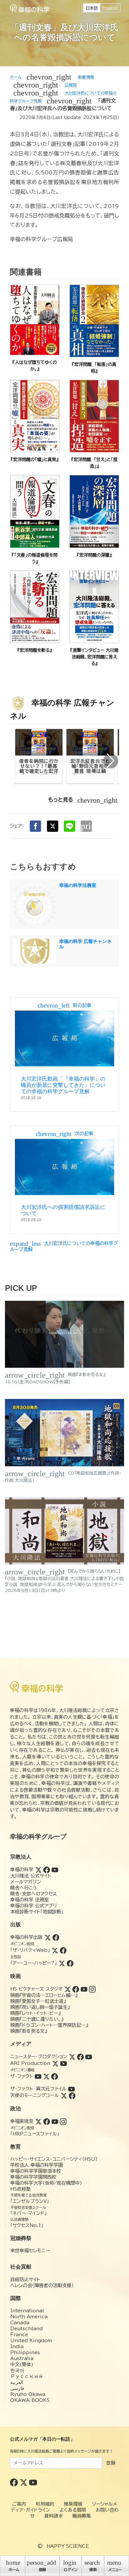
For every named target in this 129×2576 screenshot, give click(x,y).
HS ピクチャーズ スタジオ (36, 1989)
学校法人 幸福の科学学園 (37, 2165)
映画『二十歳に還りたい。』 (37, 2019)
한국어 (17, 2370)
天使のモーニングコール (35, 2095)
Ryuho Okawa (28, 2394)
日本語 (92, 8)
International (27, 2311)
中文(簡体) (22, 2364)
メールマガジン (26, 1882)
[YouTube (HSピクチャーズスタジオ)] (84, 1989)
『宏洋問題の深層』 (94, 555)
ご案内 (19, 2504)
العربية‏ (17, 2382)
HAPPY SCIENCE (68, 2546)
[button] (111, 761)
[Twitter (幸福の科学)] (38, 1870)
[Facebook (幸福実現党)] (47, 2121)
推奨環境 (73, 2504)
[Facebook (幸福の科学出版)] (56, 1937)
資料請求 (54, 2516)
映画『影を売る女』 (29, 2031)
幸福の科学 (22, 1870)
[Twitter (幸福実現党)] (38, 2121)
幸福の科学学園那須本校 (36, 2171)
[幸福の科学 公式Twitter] (24, 2482)
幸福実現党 (22, 2121)
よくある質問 (73, 2510)
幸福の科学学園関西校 (33, 2177)
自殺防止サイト (25, 2279)
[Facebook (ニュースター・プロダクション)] (80, 2057)
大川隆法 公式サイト (31, 1876)
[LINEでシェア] (69, 826)
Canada (20, 2323)
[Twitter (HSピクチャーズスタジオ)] (67, 1989)
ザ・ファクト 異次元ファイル (38, 2089)
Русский (27, 2376)
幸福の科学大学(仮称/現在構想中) (46, 2183)
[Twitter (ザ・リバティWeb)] (55, 1950)
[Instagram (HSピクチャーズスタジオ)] (92, 1989)
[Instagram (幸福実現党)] (63, 2121)
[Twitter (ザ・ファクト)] (46, 2076)
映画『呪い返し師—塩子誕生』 (40, 2007)
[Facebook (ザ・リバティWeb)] (63, 1950)
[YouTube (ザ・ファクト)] (38, 2076)
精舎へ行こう (24, 1888)
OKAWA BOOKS (30, 2400)
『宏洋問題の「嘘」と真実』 (35, 460)
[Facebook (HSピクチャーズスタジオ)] (76, 1989)
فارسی (17, 2388)
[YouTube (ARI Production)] (64, 2063)
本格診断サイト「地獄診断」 (37, 1912)
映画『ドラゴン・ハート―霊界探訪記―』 (49, 2025)
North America (29, 2317)
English (110, 8)
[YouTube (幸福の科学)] (55, 1870)
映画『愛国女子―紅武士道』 (38, 2001)
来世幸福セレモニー (30, 2251)
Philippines (25, 2352)
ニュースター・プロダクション (39, 2057)
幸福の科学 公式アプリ (34, 1906)
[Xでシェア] (53, 826)
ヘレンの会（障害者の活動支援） (42, 2285)
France (19, 2335)
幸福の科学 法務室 (30, 1900)
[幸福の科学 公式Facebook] (15, 2482)
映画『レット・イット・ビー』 (35, 2013)
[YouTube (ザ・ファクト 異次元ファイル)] (71, 2089)
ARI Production (30, 2063)
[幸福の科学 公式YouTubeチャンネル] (33, 2482)
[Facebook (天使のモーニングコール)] (72, 2095)
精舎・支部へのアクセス (34, 1894)
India (17, 2346)
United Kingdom (31, 2341)
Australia (22, 2358)
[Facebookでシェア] (35, 826)
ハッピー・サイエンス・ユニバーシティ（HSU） (54, 2159)
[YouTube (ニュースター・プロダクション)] (89, 2057)
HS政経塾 (21, 2189)
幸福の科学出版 (26, 1937)
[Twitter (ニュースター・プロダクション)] (72, 2057)
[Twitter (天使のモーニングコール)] (64, 2095)
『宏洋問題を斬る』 (35, 650)
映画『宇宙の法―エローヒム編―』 (44, 1995)
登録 (111, 2463)
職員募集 (82, 2516)
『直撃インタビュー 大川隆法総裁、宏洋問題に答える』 (94, 657)
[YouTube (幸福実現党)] (55, 2121)
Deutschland (26, 2329)
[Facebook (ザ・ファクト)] (55, 2076)
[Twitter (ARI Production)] (55, 2063)
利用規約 (45, 2504)
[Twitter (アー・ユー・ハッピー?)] (62, 1963)
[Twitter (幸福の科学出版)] (48, 1937)
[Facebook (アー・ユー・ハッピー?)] (70, 1963)
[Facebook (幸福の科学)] (47, 1870)
